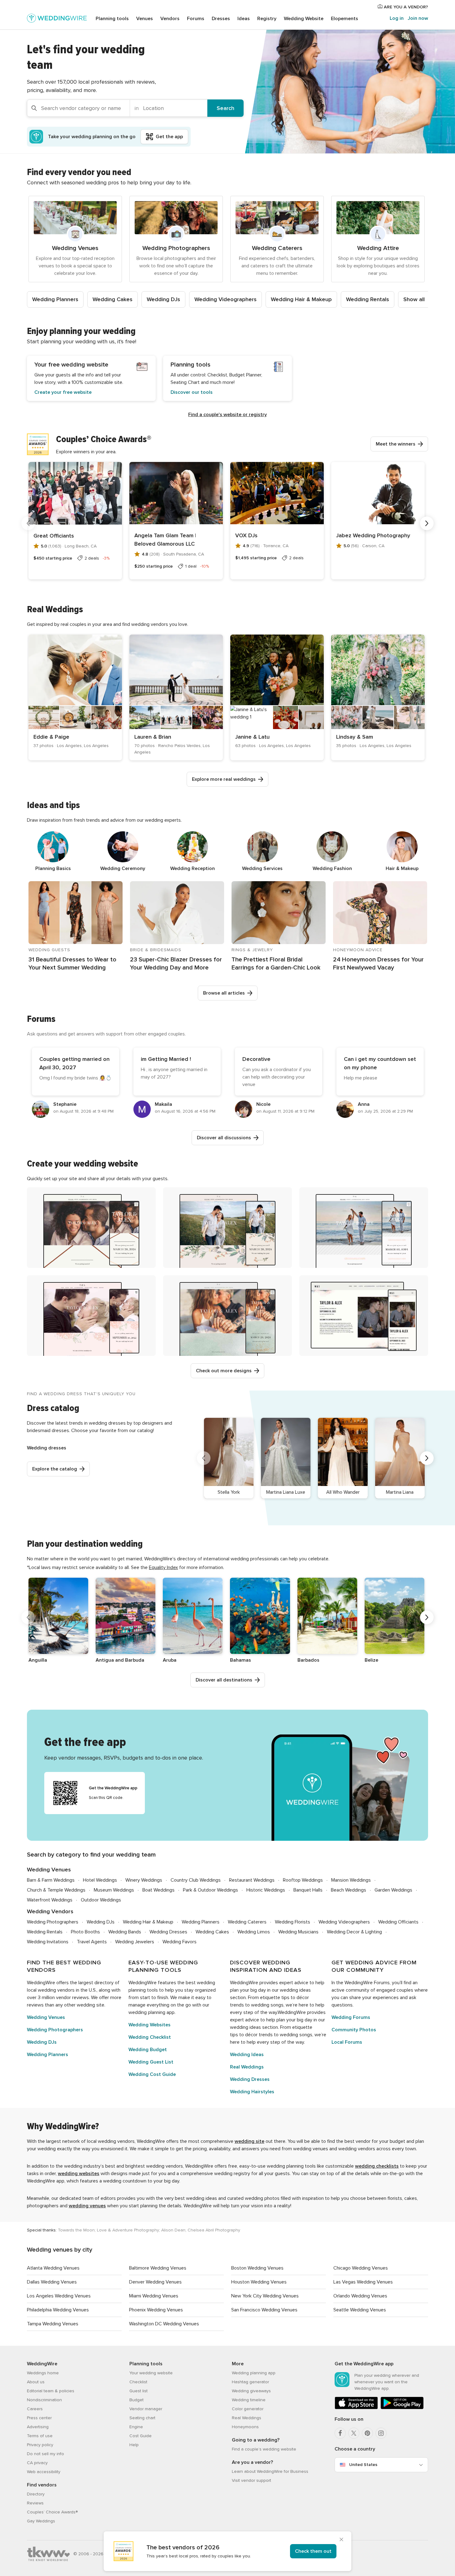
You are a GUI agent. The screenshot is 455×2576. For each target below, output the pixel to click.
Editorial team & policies (51, 2391)
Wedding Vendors (50, 1912)
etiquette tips (275, 1998)
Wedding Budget (148, 2050)
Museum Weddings (114, 1890)
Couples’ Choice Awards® (52, 2512)
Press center (39, 2418)
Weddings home (43, 2373)
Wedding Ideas (247, 2055)
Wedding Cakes (113, 299)
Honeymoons (245, 2427)
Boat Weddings (158, 1890)
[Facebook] (340, 2433)
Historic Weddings (266, 1890)
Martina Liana (400, 1492)
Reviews (35, 2503)
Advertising (38, 2427)
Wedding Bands (125, 1932)
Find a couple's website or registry (227, 415)
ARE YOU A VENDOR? (405, 7)
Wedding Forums (351, 2017)
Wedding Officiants (398, 1922)
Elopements (344, 19)
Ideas (244, 19)
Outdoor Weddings (101, 1900)
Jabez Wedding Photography (373, 535)
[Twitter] (354, 2433)
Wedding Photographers (53, 1922)
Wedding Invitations (48, 1942)
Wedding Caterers (247, 1922)
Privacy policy (40, 2445)
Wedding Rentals (368, 299)
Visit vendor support (251, 2480)
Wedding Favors (180, 1942)
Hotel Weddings (100, 1880)
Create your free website (63, 392)
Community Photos (354, 2030)
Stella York (229, 1492)
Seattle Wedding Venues (360, 2310)
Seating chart (142, 2418)
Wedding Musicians (298, 1932)
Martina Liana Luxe (286, 1492)
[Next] (427, 523)
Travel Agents (92, 1942)
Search (225, 108)
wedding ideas (295, 1990)
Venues (145, 19)
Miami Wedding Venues (154, 2296)
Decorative (256, 1059)
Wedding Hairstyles (252, 2092)
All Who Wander (343, 1492)
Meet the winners (396, 444)
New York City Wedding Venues (265, 2296)
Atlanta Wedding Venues (53, 2268)
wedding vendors (56, 1990)
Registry (267, 19)
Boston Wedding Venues (257, 2268)
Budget (136, 2400)
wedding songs (267, 2005)
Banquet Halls (308, 1890)
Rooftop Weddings (303, 1880)
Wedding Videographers (225, 299)
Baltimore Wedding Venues (158, 2268)
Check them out (313, 2551)
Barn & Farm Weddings (51, 1880)
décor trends (259, 2035)
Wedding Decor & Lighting (354, 1932)
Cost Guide (141, 2436)
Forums (196, 19)
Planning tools (112, 19)
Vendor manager (146, 2409)
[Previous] (28, 523)
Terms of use (40, 2436)
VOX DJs (246, 535)
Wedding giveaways (251, 2391)
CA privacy (37, 2463)
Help (134, 2445)
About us (36, 2382)
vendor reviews (72, 1998)
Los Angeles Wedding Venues (59, 2296)
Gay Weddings (41, 2521)
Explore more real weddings (224, 779)
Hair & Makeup (402, 868)
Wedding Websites (149, 2025)
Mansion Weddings (351, 1880)
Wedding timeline (249, 2400)
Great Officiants (54, 536)
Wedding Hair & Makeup (301, 299)
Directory (36, 2494)
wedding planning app (152, 2012)
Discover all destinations (224, 1680)
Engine (136, 2427)
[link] (75, 697)
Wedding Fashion (332, 868)
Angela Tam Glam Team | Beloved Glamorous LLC (165, 540)
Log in (397, 18)
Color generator (248, 2409)
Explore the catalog (55, 1469)
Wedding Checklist (150, 2037)
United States (363, 2465)
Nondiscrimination (44, 2400)
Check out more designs (224, 1371)
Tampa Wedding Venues (53, 2324)
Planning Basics (53, 868)
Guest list (139, 2391)
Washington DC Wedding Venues (164, 2324)
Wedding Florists (292, 1922)
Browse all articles (224, 993)
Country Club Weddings (196, 1880)
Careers (35, 2409)
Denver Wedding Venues (155, 2282)
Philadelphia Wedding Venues (58, 2310)
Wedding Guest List (151, 2062)
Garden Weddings (393, 1890)
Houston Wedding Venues (259, 2282)
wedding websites (79, 2174)
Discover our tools (192, 392)
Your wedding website (151, 2373)
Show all (414, 299)
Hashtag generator (250, 2382)
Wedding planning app (254, 2373)
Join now (418, 18)
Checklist (138, 2382)
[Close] (341, 2540)
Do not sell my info (45, 2454)
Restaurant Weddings (252, 1880)
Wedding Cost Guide (152, 2074)
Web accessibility (44, 2472)
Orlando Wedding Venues (360, 2296)
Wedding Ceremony (123, 868)
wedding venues (87, 2206)
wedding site (91, 2005)
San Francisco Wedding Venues (264, 2310)
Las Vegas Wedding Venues (363, 2282)
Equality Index (163, 1567)
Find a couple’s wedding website (264, 2449)
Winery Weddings (144, 1880)
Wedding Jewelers (135, 1942)
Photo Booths (85, 1932)
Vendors (170, 19)
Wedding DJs (163, 299)
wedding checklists (377, 2166)
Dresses (221, 19)
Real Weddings (247, 2067)
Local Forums (347, 2042)
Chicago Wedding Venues (361, 2268)
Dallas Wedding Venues (52, 2282)
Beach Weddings (349, 1890)
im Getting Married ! (166, 1059)
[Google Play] (402, 2408)
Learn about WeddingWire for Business (270, 2471)
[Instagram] (381, 2433)
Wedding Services (262, 868)
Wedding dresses (47, 1448)
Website (304, 19)
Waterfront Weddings (50, 1900)
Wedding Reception (193, 868)
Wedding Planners (55, 299)
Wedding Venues (49, 1870)
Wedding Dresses (168, 1932)
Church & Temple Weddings (56, 1890)
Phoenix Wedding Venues (156, 2310)
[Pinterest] (367, 2433)
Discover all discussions (224, 1138)
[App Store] (356, 2408)
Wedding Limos (254, 1932)
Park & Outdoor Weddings (210, 1890)
